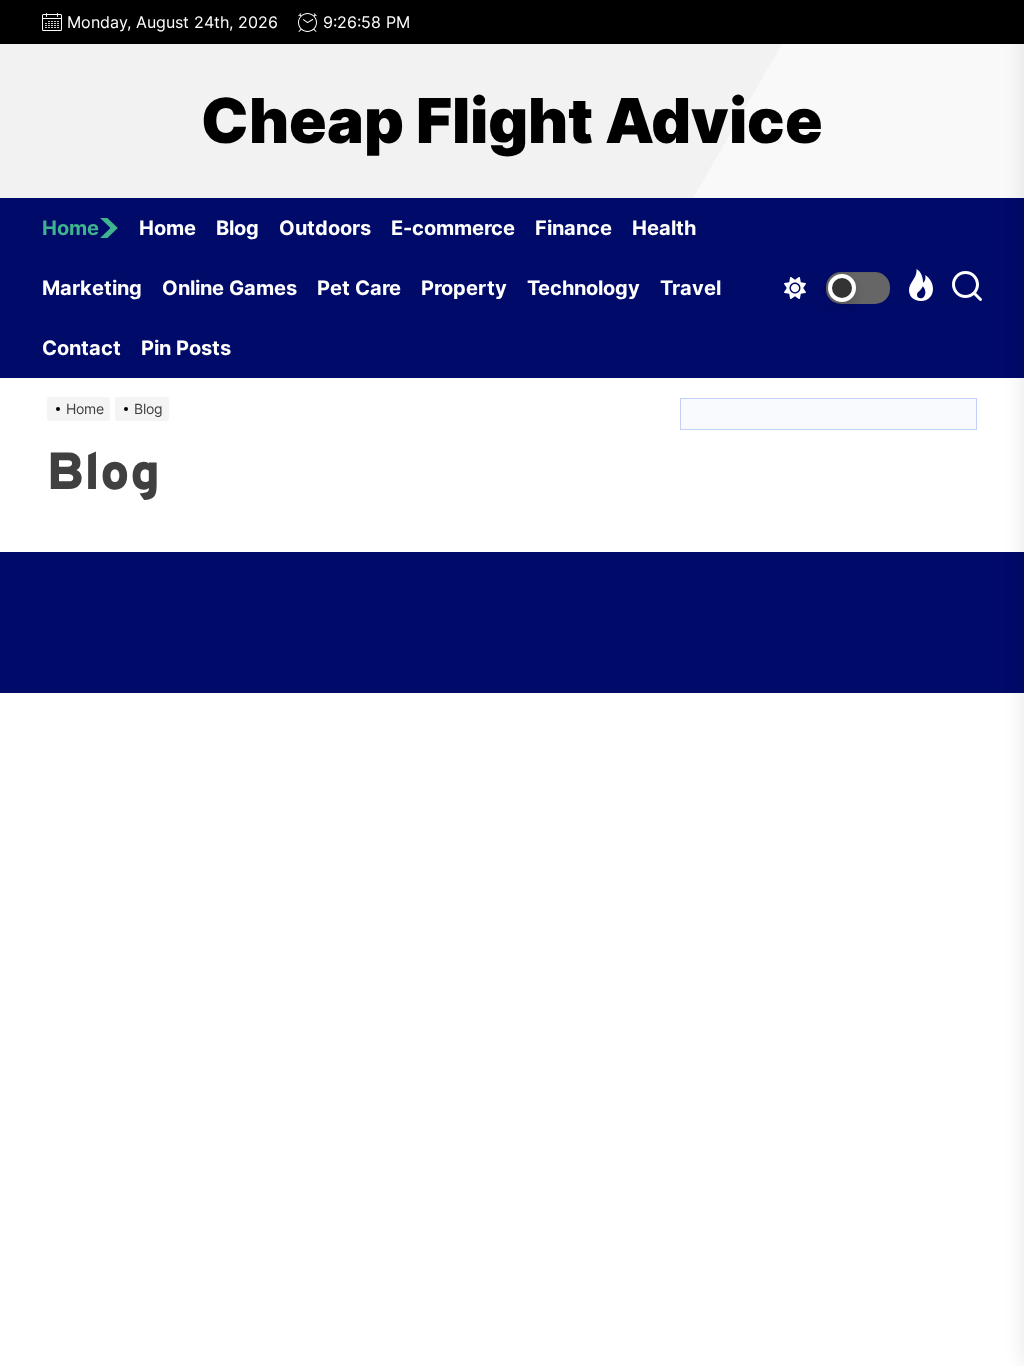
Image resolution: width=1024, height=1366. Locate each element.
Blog (237, 228)
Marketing (92, 288)
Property (464, 288)
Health (664, 228)
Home (70, 228)
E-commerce (453, 228)
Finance (573, 228)
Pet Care (359, 288)
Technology (583, 288)
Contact (81, 348)
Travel (690, 288)
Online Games (229, 288)
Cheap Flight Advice (512, 121)
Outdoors (325, 228)
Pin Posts (186, 348)
